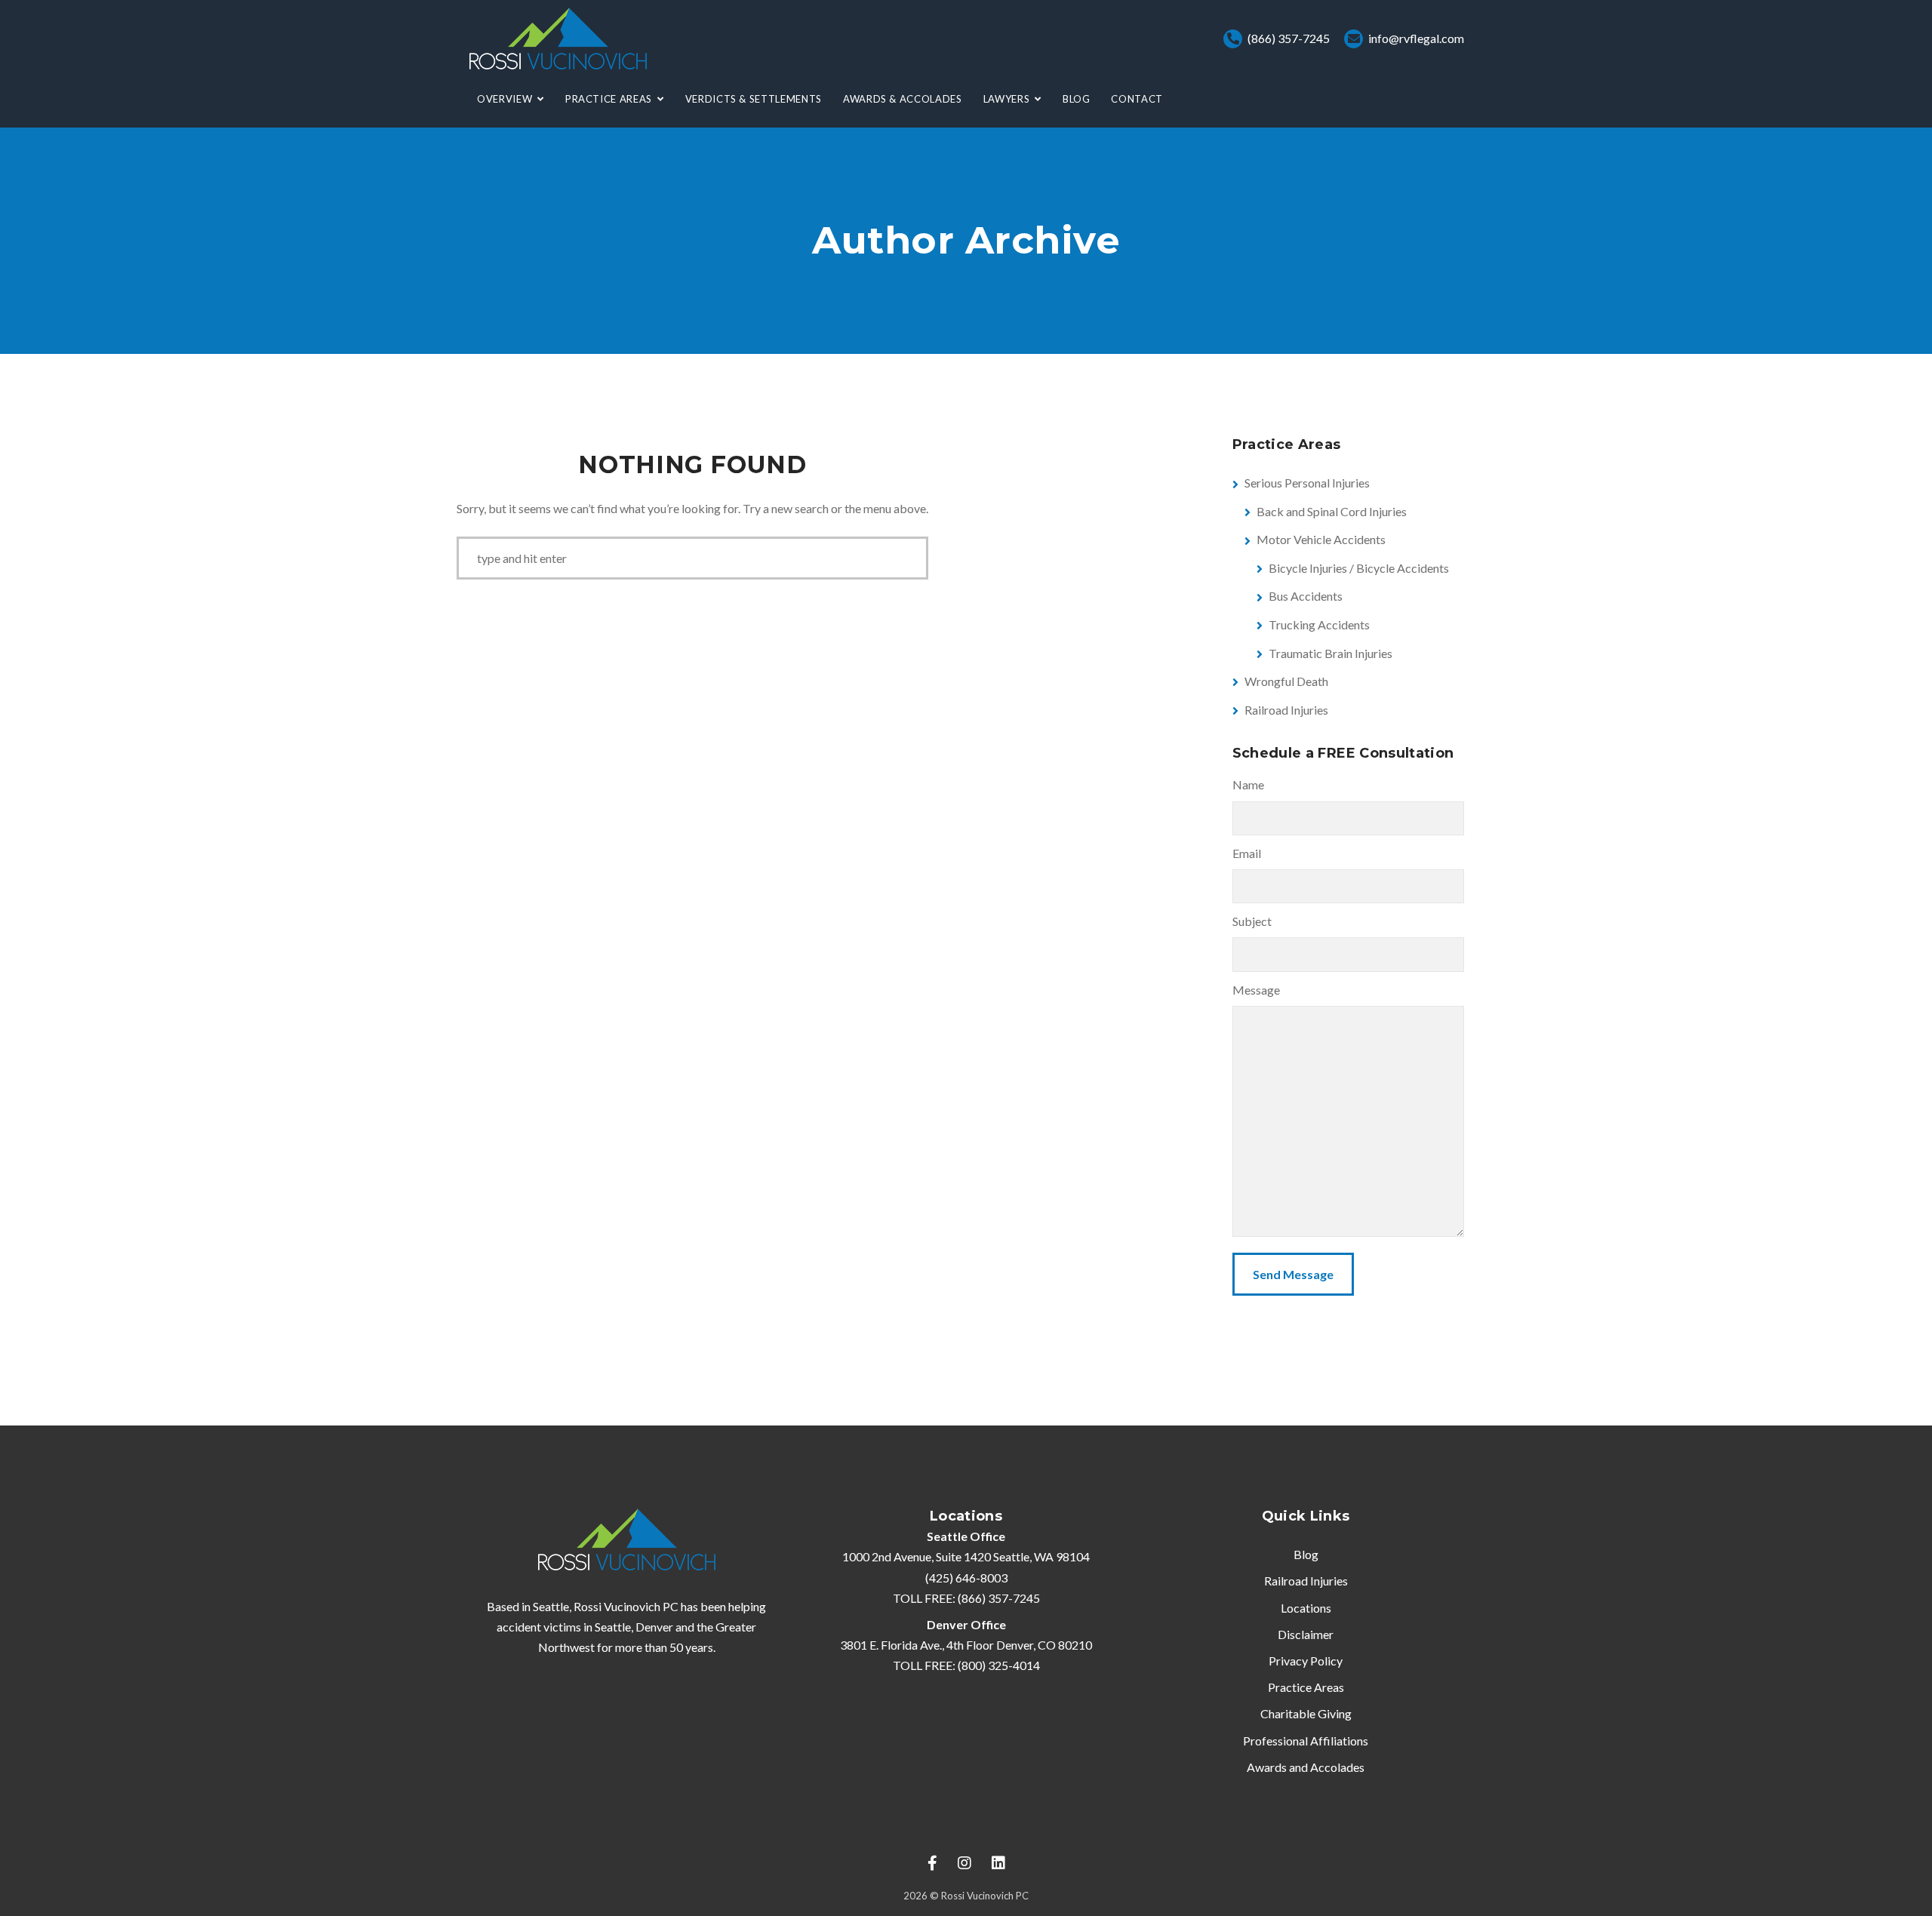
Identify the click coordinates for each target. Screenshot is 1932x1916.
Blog (1077, 99)
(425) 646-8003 (966, 1578)
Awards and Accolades (1306, 1767)
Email (1247, 853)
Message (1256, 990)
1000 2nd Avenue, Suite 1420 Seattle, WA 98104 (966, 1556)
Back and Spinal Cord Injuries (1332, 511)
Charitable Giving (1306, 1713)
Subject (1252, 921)
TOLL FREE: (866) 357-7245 (966, 1598)
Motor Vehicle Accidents (1321, 539)
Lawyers (1007, 99)
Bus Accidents (1306, 596)
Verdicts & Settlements (754, 99)
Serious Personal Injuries (1307, 483)
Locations (1306, 1608)
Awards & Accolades (903, 99)
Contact (1137, 99)
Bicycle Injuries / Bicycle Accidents (1359, 568)
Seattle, (614, 1627)
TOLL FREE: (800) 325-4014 (966, 1665)
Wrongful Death (1286, 681)
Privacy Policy (1306, 1661)
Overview (505, 99)
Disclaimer (1306, 1634)
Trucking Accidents (1319, 624)
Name (1248, 784)
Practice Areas (609, 99)
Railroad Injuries (1286, 710)
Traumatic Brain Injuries (1331, 653)
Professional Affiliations (1306, 1741)
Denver (654, 1627)
